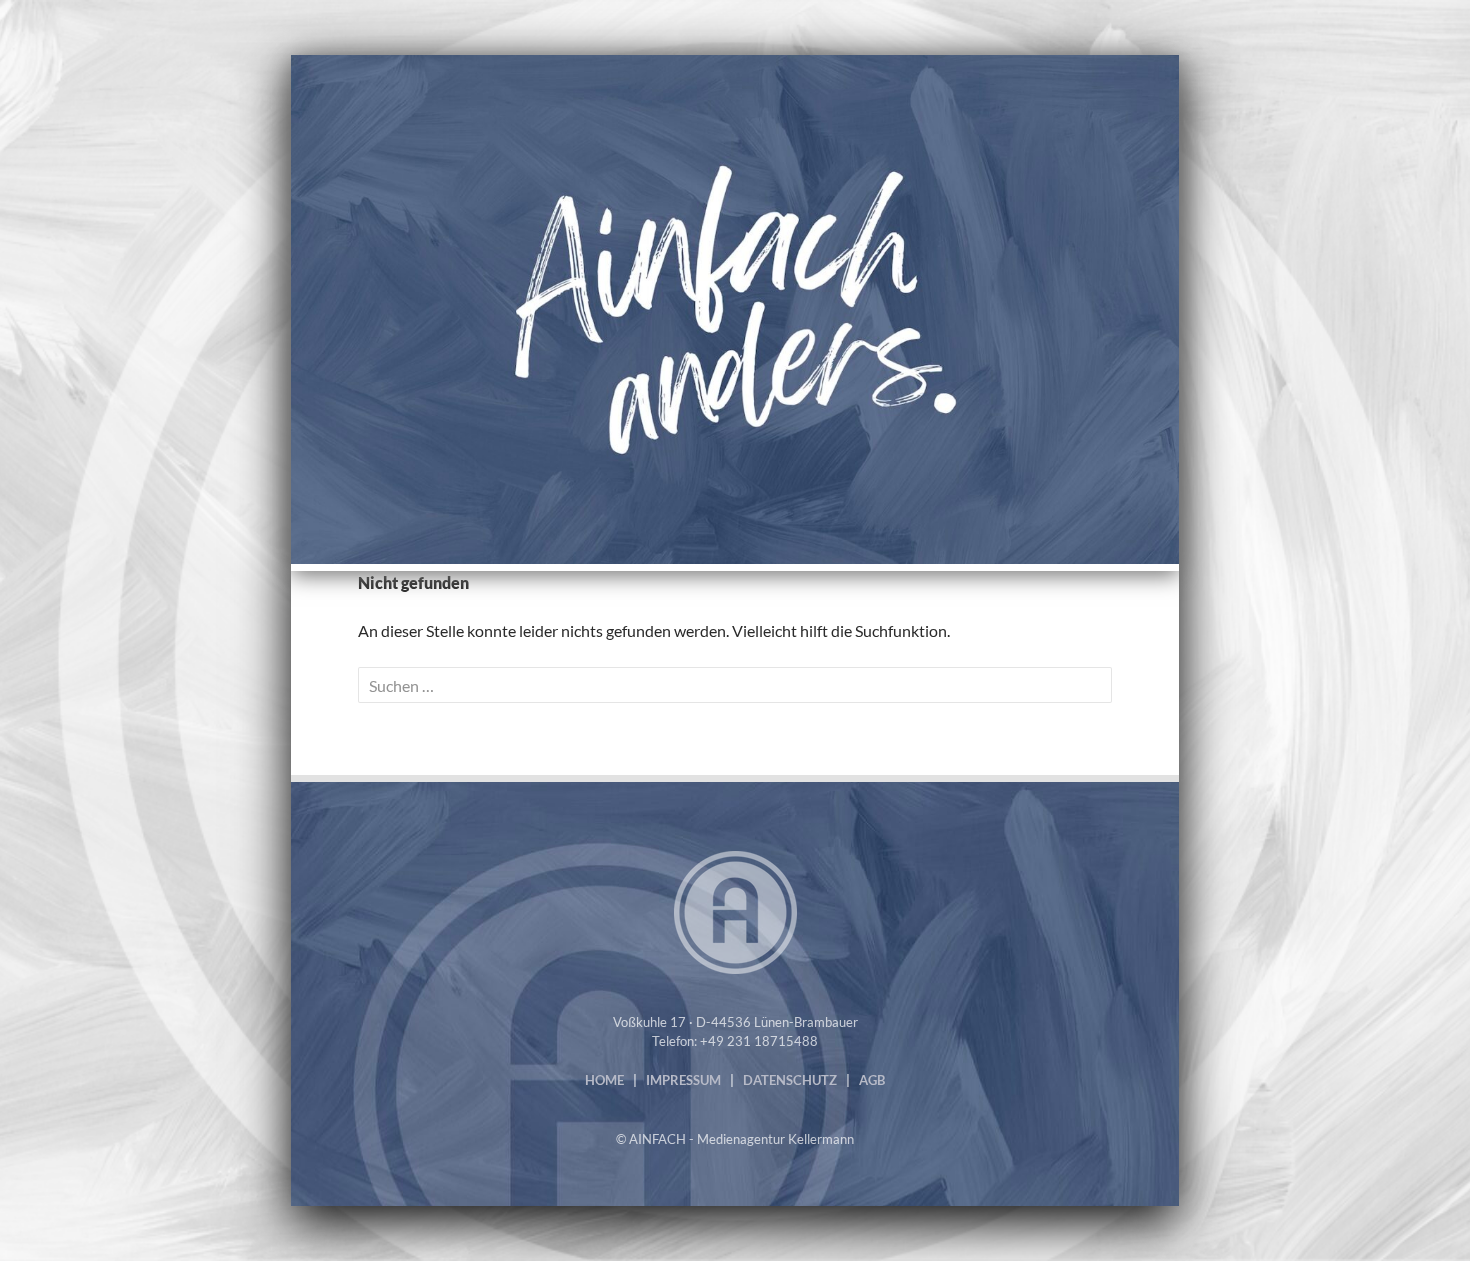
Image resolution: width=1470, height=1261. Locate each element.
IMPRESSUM (683, 1080)
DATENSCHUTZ (790, 1080)
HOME (604, 1080)
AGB (872, 1080)
